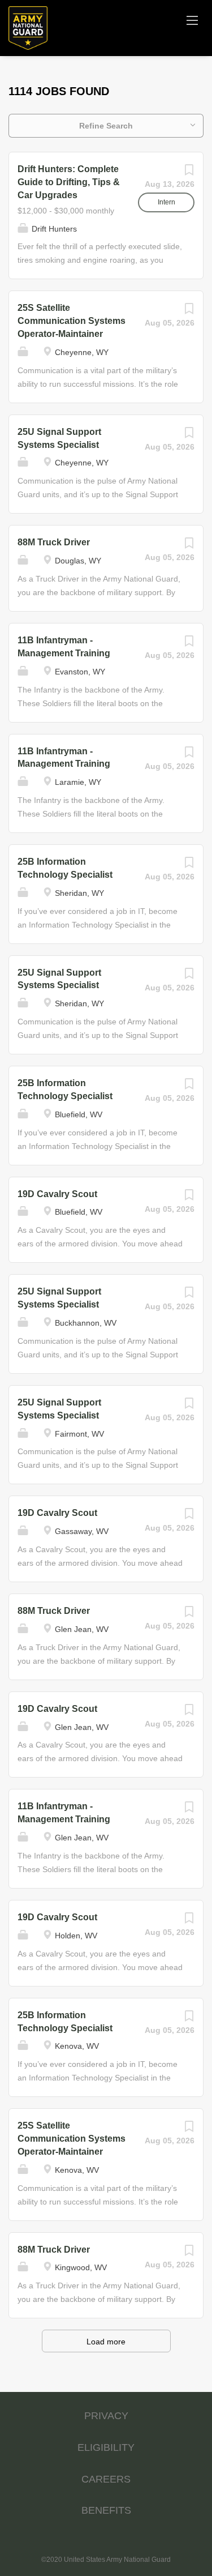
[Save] (189, 173)
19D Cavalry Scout (57, 1194)
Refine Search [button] (106, 126)
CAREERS (106, 2479)
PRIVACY (106, 2416)
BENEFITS (106, 2510)
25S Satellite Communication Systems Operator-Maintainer (72, 321)
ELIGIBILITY (106, 2447)
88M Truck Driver (54, 542)
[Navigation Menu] (192, 20)
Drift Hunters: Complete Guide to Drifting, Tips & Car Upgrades (69, 182)
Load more (106, 2342)
